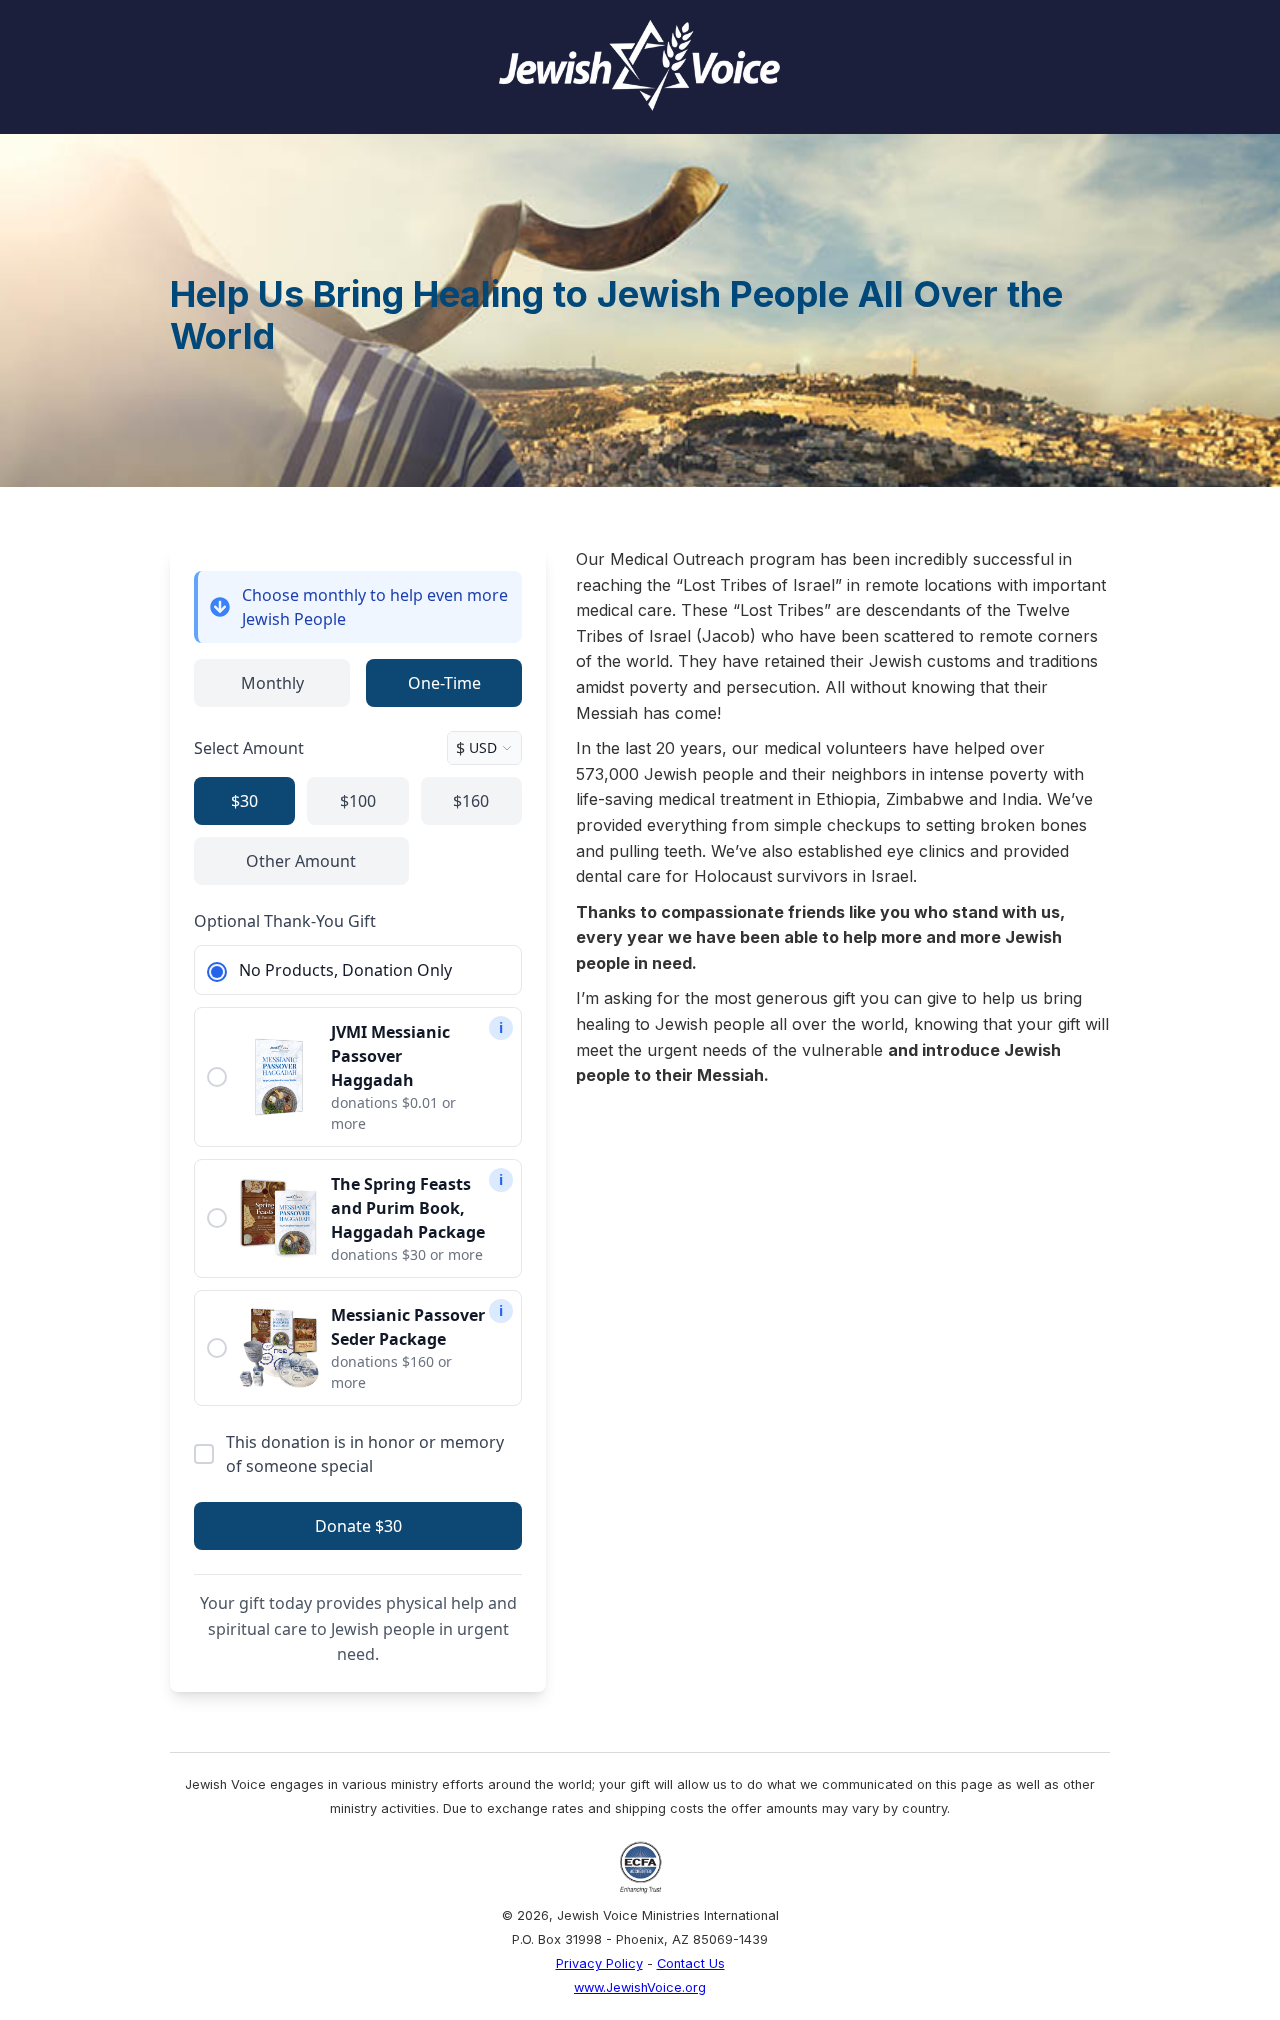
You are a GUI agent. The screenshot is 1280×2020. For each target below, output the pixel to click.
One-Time (444, 683)
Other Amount (301, 861)
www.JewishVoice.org (640, 1987)
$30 (244, 801)
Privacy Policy (599, 1963)
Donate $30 (358, 1526)
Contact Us (691, 1963)
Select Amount (249, 748)
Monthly (272, 683)
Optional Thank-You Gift (285, 921)
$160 (471, 801)
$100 (358, 801)
